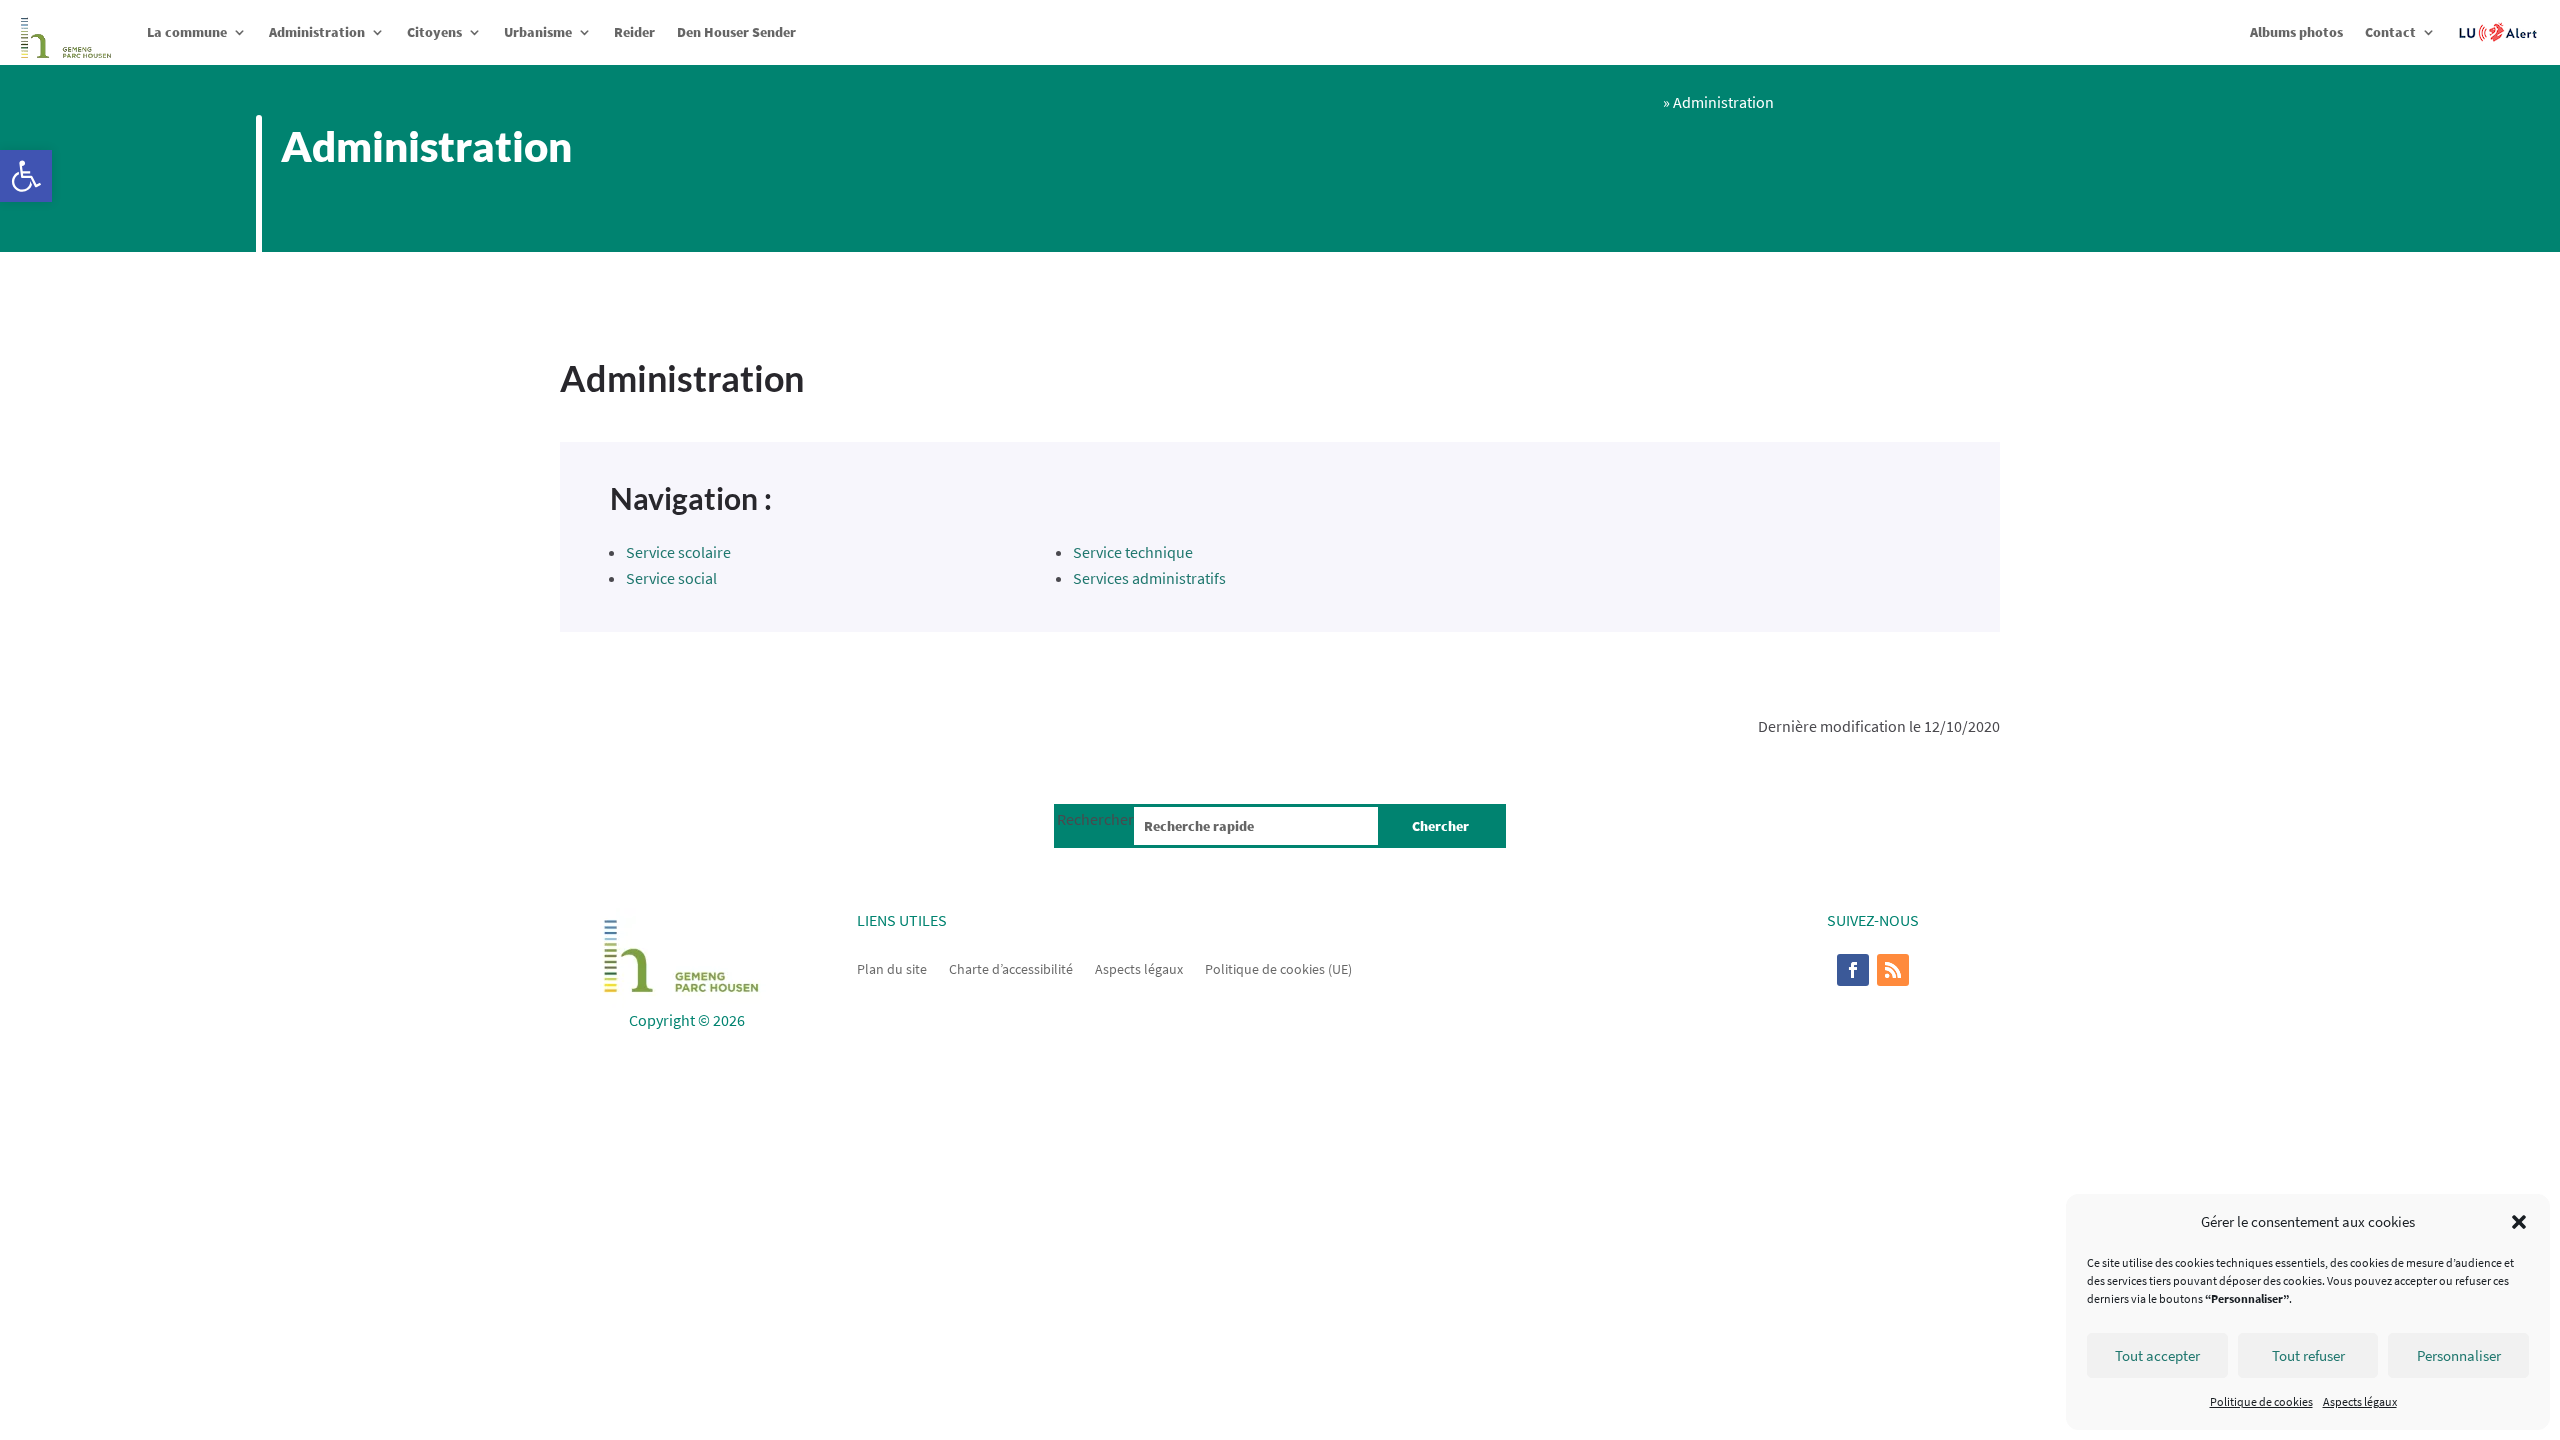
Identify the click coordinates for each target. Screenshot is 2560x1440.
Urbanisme (538, 32)
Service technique (1133, 552)
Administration (317, 32)
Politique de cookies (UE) (1278, 968)
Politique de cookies (2261, 1401)
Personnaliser (2459, 1355)
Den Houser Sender (736, 32)
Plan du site (892, 968)
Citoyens (434, 32)
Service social (671, 578)
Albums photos (2296, 32)
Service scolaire (678, 552)
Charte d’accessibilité (1011, 968)
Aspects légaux (2360, 1401)
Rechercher (1095, 819)
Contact (2390, 32)
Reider (634, 32)
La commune (187, 32)
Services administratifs (1149, 578)
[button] (26, 176)
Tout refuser (2308, 1355)
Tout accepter (2157, 1355)
